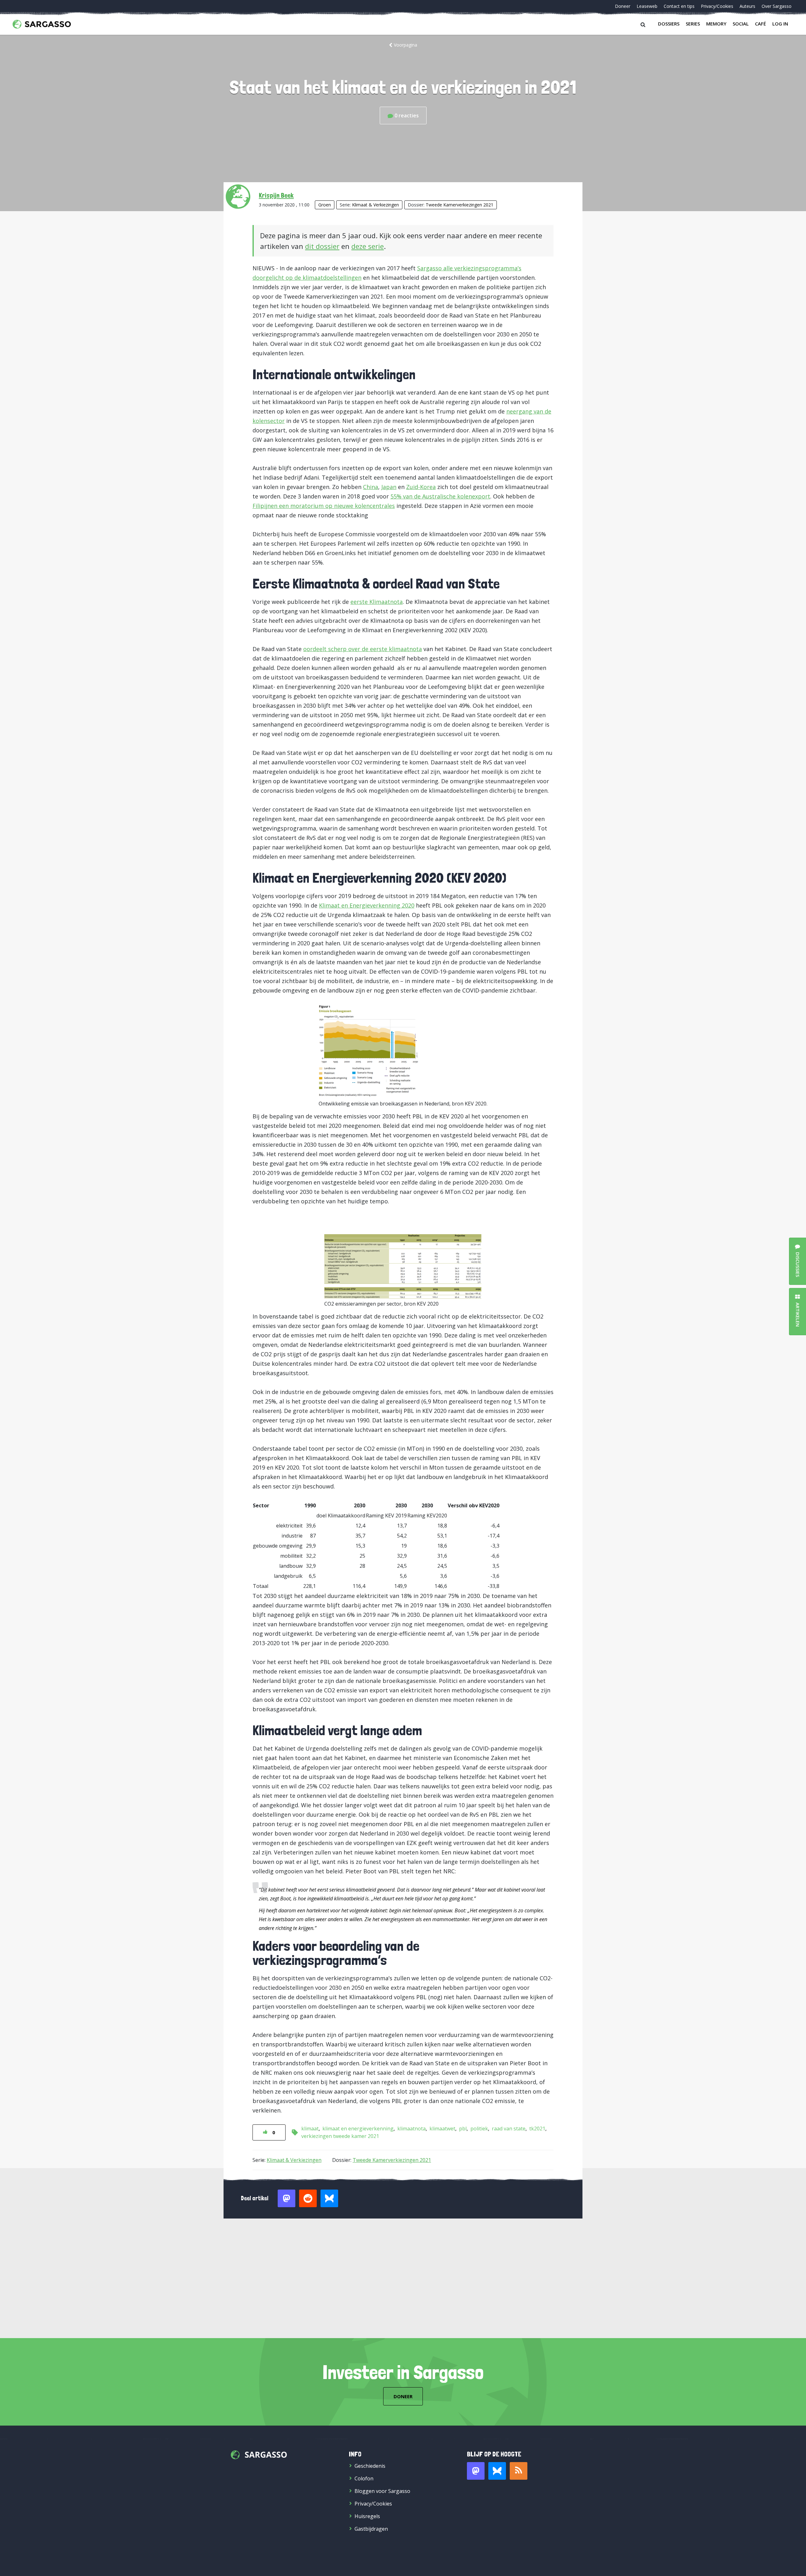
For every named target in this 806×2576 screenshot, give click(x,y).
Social (741, 24)
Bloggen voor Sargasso (382, 2491)
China (371, 487)
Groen (325, 205)
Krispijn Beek (276, 195)
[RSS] (519, 2471)
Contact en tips (679, 6)
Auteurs (747, 6)
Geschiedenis (370, 2466)
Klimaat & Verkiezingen (375, 205)
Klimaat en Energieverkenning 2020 (367, 905)
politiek (479, 2129)
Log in (780, 24)
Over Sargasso (777, 6)
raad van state (509, 2129)
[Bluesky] (497, 2471)
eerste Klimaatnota (377, 602)
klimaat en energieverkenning (358, 2129)
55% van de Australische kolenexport (440, 496)
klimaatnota (412, 2129)
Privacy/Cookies (717, 6)
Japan (389, 487)
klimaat (310, 2129)
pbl (463, 2129)
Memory (716, 24)
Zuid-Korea (421, 487)
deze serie (368, 246)
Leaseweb (647, 6)
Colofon (364, 2478)
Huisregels (367, 2516)
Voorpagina (406, 45)
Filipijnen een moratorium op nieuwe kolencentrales (324, 506)
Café (761, 24)
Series (693, 24)
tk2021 (537, 2129)
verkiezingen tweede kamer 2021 (340, 2136)
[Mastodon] (476, 2471)
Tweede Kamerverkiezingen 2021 (460, 205)
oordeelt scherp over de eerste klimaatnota (363, 649)
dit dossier (322, 246)
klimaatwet (442, 2129)
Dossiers (669, 24)
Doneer (623, 6)
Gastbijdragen (371, 2529)
